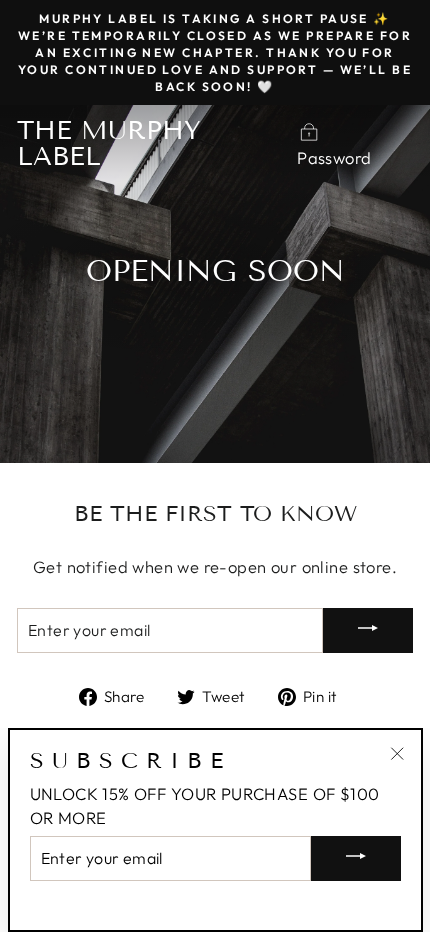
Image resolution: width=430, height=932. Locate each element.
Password (334, 157)
